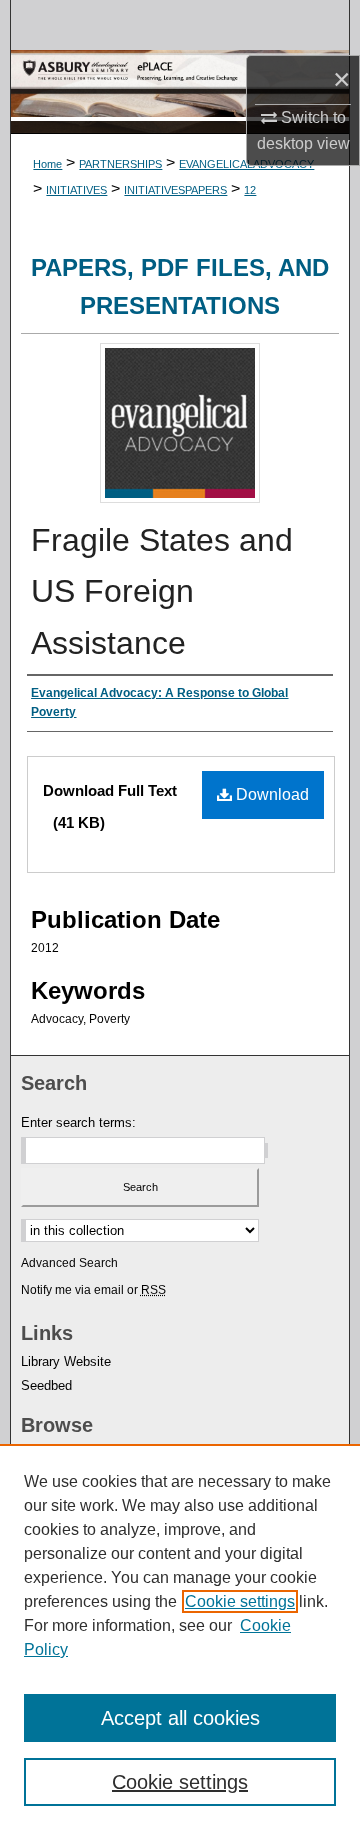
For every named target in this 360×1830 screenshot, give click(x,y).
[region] (180, 1637)
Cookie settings (240, 1601)
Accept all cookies (180, 1718)
